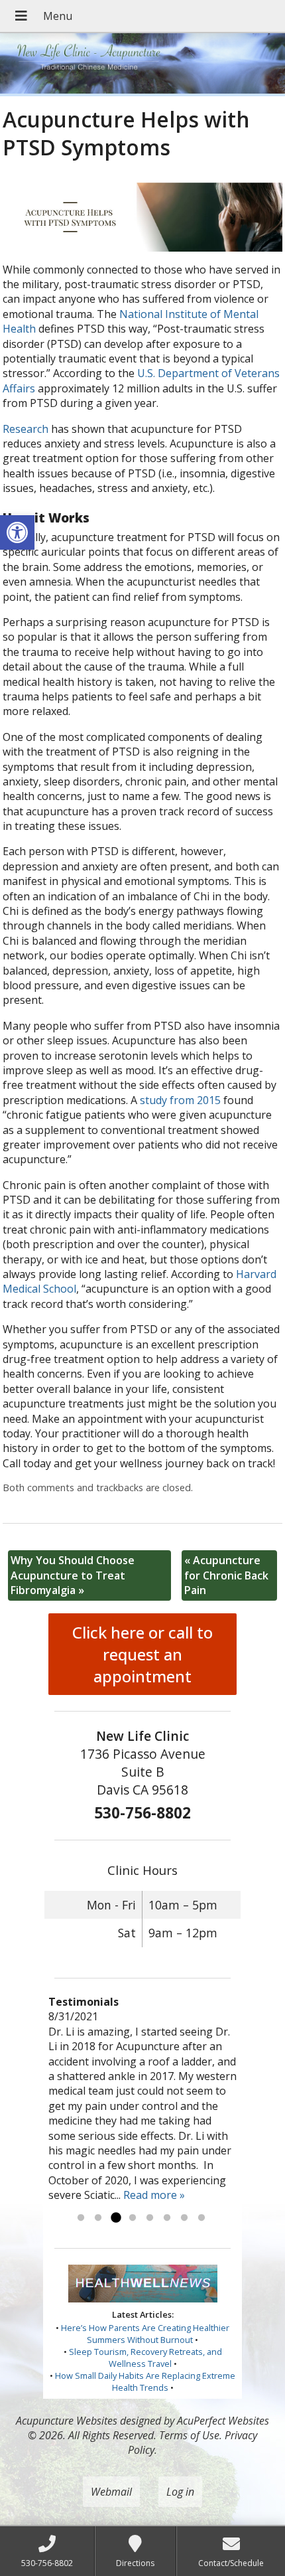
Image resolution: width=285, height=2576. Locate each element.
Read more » (154, 2195)
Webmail (111, 2492)
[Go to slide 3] (115, 2218)
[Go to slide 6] (167, 2218)
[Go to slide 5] (150, 2218)
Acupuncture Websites (67, 2421)
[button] (17, 532)
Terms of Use (189, 2435)
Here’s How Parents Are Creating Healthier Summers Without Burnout (145, 2334)
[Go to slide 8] (201, 2218)
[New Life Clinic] (142, 65)
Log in (180, 2492)
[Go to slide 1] (81, 2218)
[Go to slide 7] (184, 2218)
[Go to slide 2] (98, 2218)
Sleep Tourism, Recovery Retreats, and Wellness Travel (145, 2358)
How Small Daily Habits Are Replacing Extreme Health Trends (145, 2381)
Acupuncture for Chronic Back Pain (226, 1575)
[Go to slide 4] (133, 2218)
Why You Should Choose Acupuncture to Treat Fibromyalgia (73, 1575)
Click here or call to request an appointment (142, 1654)
